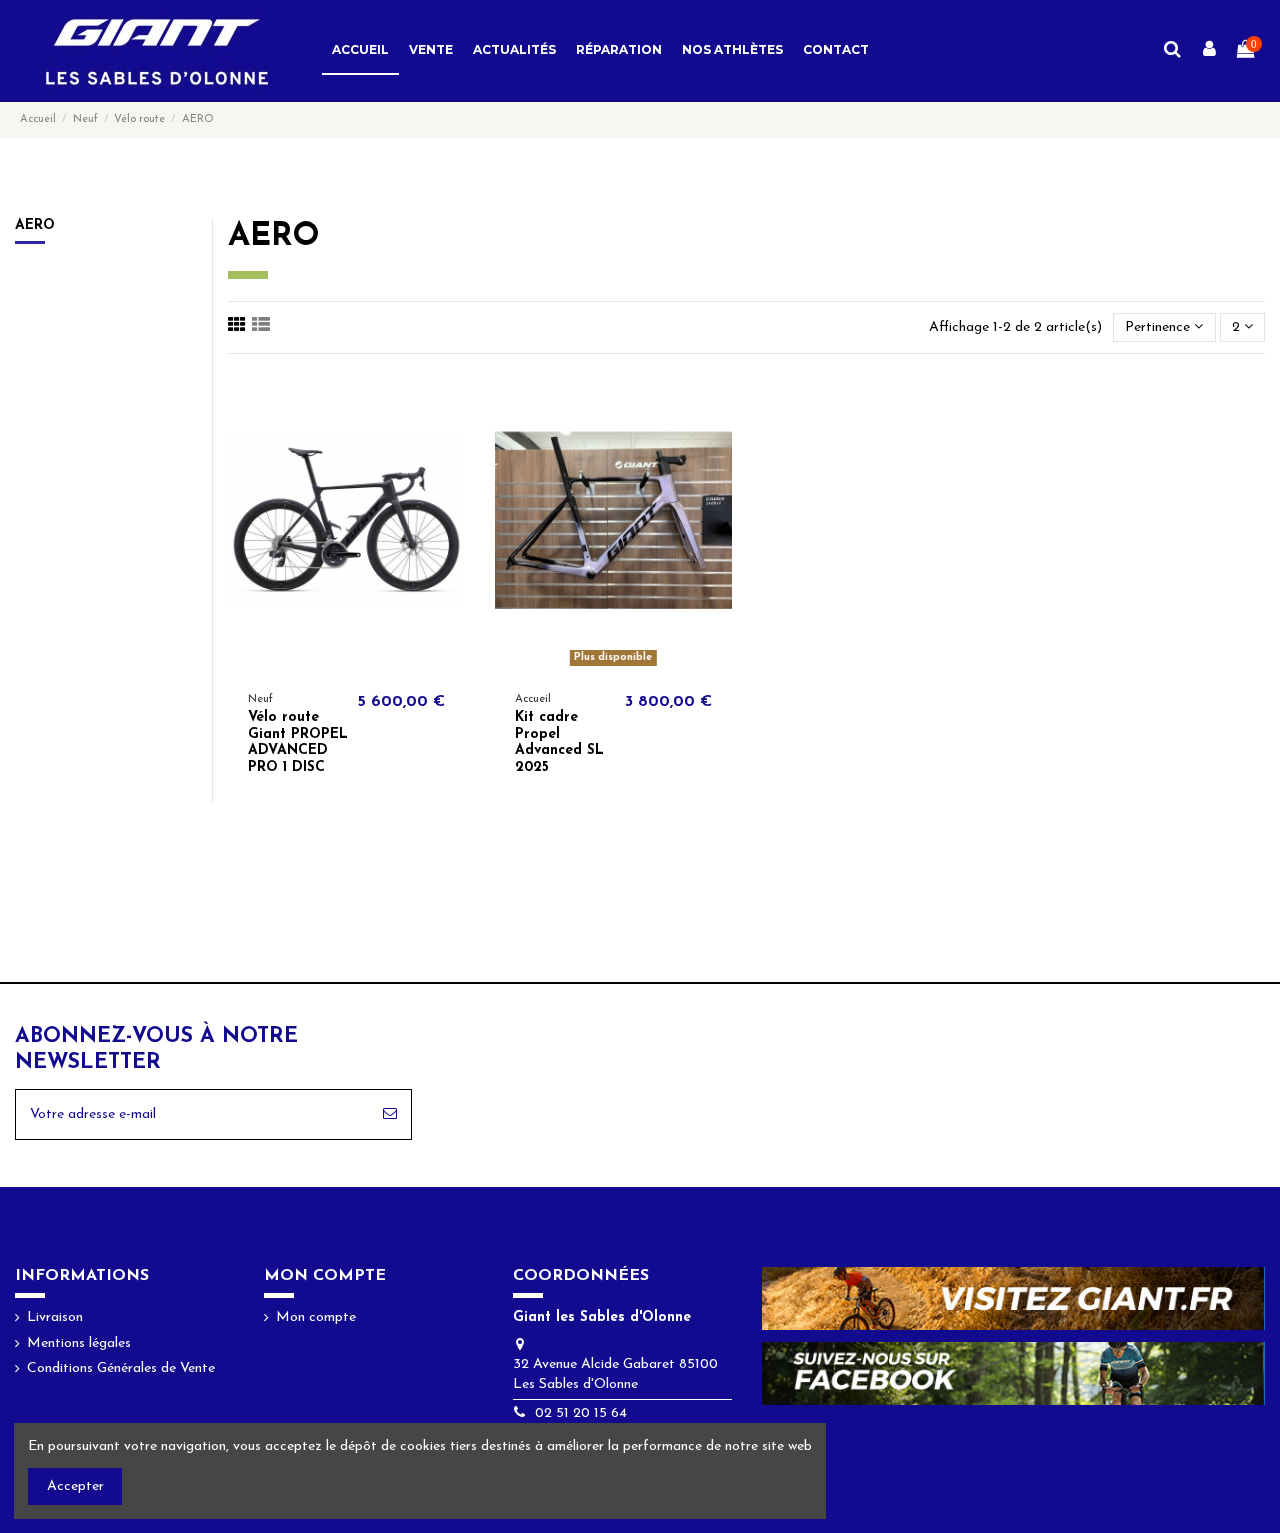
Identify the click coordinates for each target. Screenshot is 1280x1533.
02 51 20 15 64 (581, 1413)
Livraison (55, 1317)
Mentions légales (79, 1343)
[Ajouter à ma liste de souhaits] (332, 666)
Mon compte (316, 1317)
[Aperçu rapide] (361, 666)
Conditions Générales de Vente (121, 1368)
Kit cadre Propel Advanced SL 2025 (559, 742)
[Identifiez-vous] (1209, 51)
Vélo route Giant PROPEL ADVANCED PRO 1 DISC (298, 742)
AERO (35, 225)
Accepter (75, 1486)
